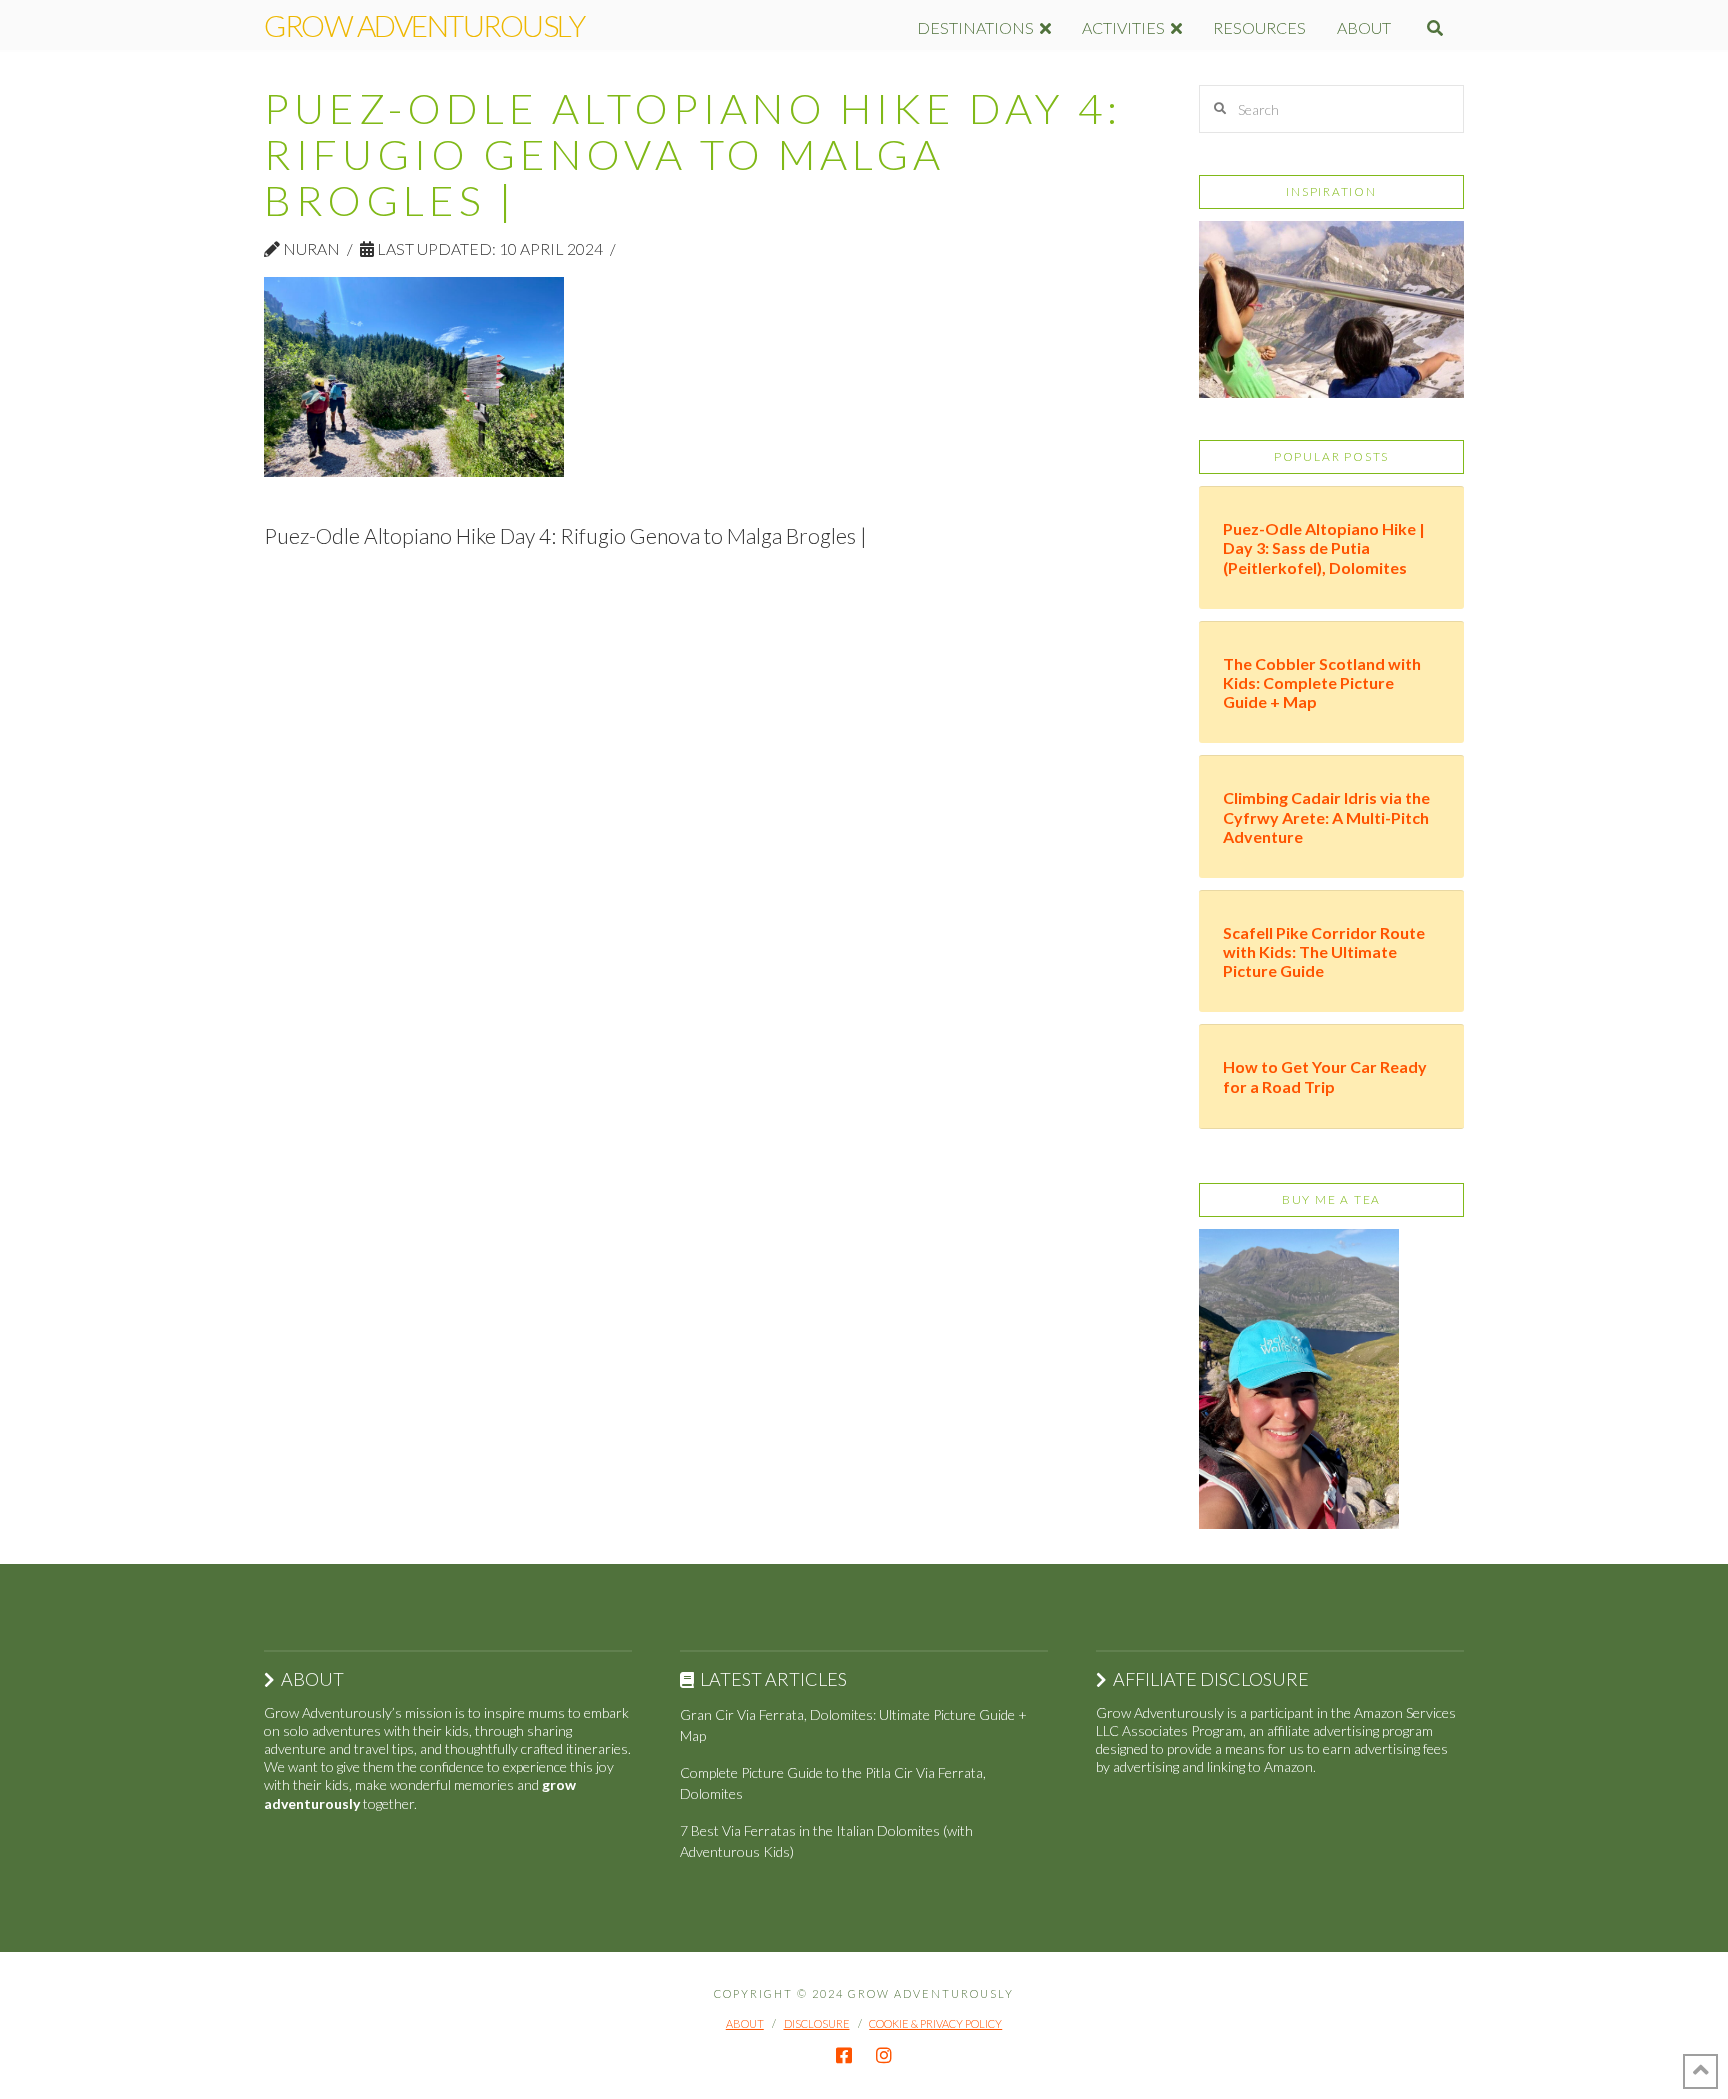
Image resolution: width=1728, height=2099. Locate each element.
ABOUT (745, 2023)
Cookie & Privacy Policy (935, 2023)
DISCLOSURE (817, 2023)
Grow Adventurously (424, 25)
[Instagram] (884, 2055)
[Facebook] (844, 2055)
